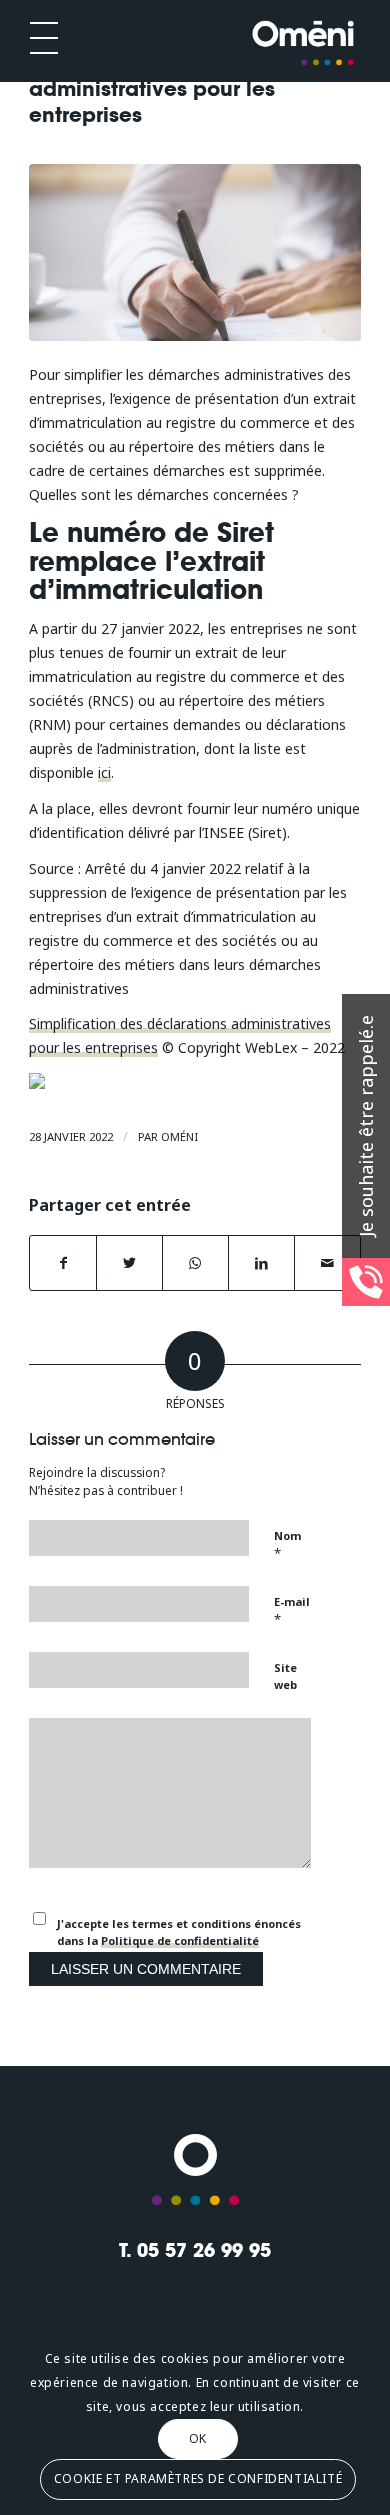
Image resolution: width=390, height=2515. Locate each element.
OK (198, 2438)
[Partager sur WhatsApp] (195, 1263)
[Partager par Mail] (327, 1263)
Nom (287, 1545)
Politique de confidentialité (180, 1940)
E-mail (292, 1611)
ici (104, 772)
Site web (285, 1676)
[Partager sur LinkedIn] (261, 1263)
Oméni (179, 1136)
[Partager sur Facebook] (63, 1263)
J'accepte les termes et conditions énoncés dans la (179, 1932)
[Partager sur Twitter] (129, 1263)
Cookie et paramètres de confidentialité (198, 2478)
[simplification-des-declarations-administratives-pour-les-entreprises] (195, 252)
